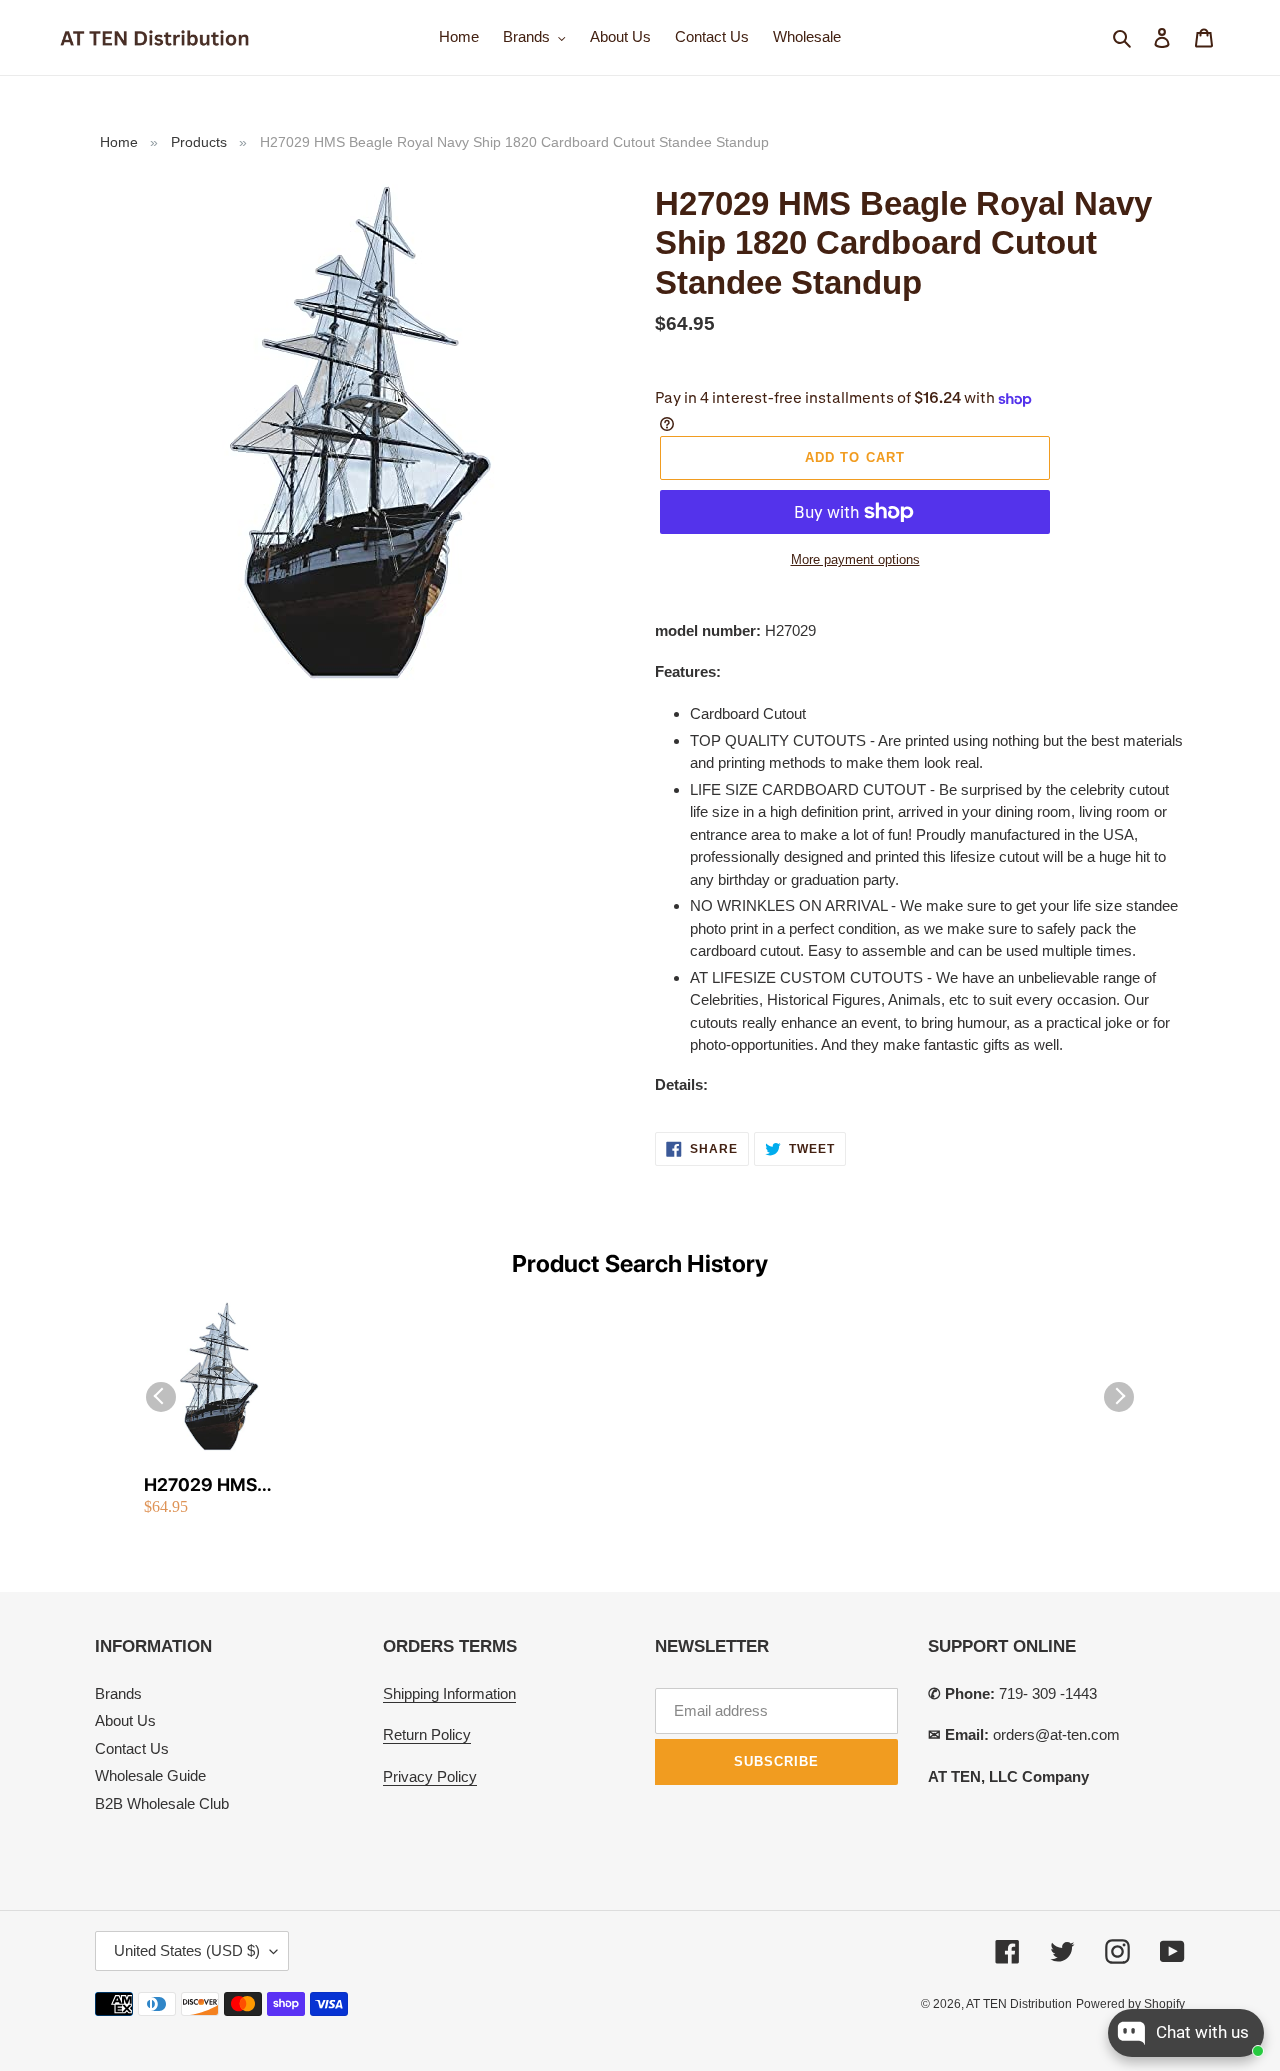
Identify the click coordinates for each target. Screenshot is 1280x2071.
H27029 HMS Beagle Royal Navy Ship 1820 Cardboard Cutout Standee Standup (218, 1485)
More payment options (855, 559)
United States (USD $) (187, 1950)
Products (199, 142)
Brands (118, 1693)
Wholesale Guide (150, 1775)
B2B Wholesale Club (162, 1803)
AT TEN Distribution (1019, 2004)
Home (119, 142)
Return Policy (427, 1734)
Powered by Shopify (1130, 2004)
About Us (125, 1720)
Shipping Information (449, 1693)
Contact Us (132, 1748)
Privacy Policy (430, 1776)
